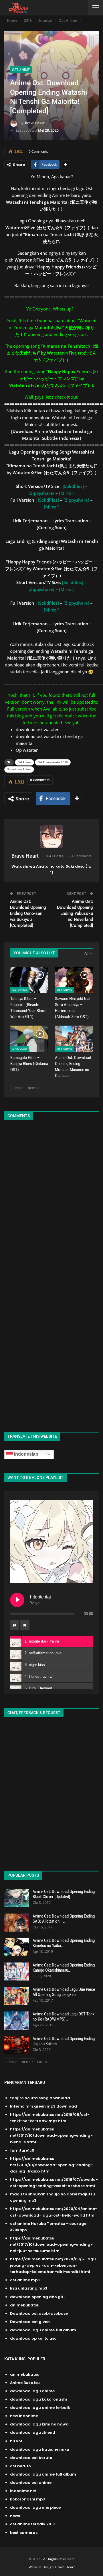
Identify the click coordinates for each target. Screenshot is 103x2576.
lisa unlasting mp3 (29, 2288)
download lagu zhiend (33, 2432)
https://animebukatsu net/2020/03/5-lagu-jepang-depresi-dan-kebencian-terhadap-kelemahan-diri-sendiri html (54, 2265)
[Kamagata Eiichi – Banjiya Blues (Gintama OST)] (29, 1039)
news (15, 2516)
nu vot (16, 2441)
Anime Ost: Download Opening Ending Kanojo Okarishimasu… (64, 1968)
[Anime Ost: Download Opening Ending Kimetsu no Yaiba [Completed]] (17, 1947)
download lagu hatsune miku (40, 2449)
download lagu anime (32, 2391)
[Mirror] (67, 493)
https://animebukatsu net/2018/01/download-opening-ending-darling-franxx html (51, 2165)
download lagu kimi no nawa (39, 2424)
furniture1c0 (22, 2150)
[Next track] (25, 1625)
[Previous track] (15, 1625)
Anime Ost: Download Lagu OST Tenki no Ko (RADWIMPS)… (64, 2017)
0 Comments (38, 152)
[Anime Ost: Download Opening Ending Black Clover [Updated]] (17, 1898)
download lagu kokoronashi (38, 2399)
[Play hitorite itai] (17, 1600)
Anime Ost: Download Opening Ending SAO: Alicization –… (64, 1919)
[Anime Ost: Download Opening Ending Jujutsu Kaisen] (17, 2045)
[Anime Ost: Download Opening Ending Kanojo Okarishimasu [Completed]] (17, 1972)
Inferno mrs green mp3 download (43, 2106)
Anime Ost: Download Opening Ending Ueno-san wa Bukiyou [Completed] (28, 913)
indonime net (23, 2491)
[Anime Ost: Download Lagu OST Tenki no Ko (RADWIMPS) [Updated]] (17, 2021)
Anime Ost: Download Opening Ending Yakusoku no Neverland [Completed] (75, 913)
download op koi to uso (33, 2338)
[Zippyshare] (41, 493)
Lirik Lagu (19, 1049)
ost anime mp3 (25, 2280)
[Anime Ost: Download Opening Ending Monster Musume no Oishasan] (74, 1039)
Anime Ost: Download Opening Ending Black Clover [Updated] (64, 1894)
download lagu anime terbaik (40, 2408)
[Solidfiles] (73, 486)
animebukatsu (25, 2305)
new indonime (24, 2416)
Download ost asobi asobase (39, 2313)
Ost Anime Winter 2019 (53, 762)
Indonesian (26, 1454)
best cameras (24, 2533)
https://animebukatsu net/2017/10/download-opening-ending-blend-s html (51, 2135)
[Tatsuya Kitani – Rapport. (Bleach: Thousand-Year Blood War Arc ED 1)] (29, 980)
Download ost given (30, 2322)
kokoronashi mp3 (27, 2499)
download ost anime (31, 2483)
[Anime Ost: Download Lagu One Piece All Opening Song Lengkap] (17, 1996)
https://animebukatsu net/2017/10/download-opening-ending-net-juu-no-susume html (51, 2244)
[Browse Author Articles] (51, 836)
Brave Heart (65, 2567)
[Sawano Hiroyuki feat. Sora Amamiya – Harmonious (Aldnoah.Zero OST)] (74, 980)
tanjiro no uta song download (40, 2098)
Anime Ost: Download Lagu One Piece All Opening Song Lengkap (64, 1992)
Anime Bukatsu (25, 2383)
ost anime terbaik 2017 (32, 2524)
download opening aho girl (37, 2297)
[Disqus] (51, 1201)
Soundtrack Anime (19, 769)
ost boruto (20, 2466)
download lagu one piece (35, 2507)
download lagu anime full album (43, 2330)
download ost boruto (31, 2458)
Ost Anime (21, 70)
